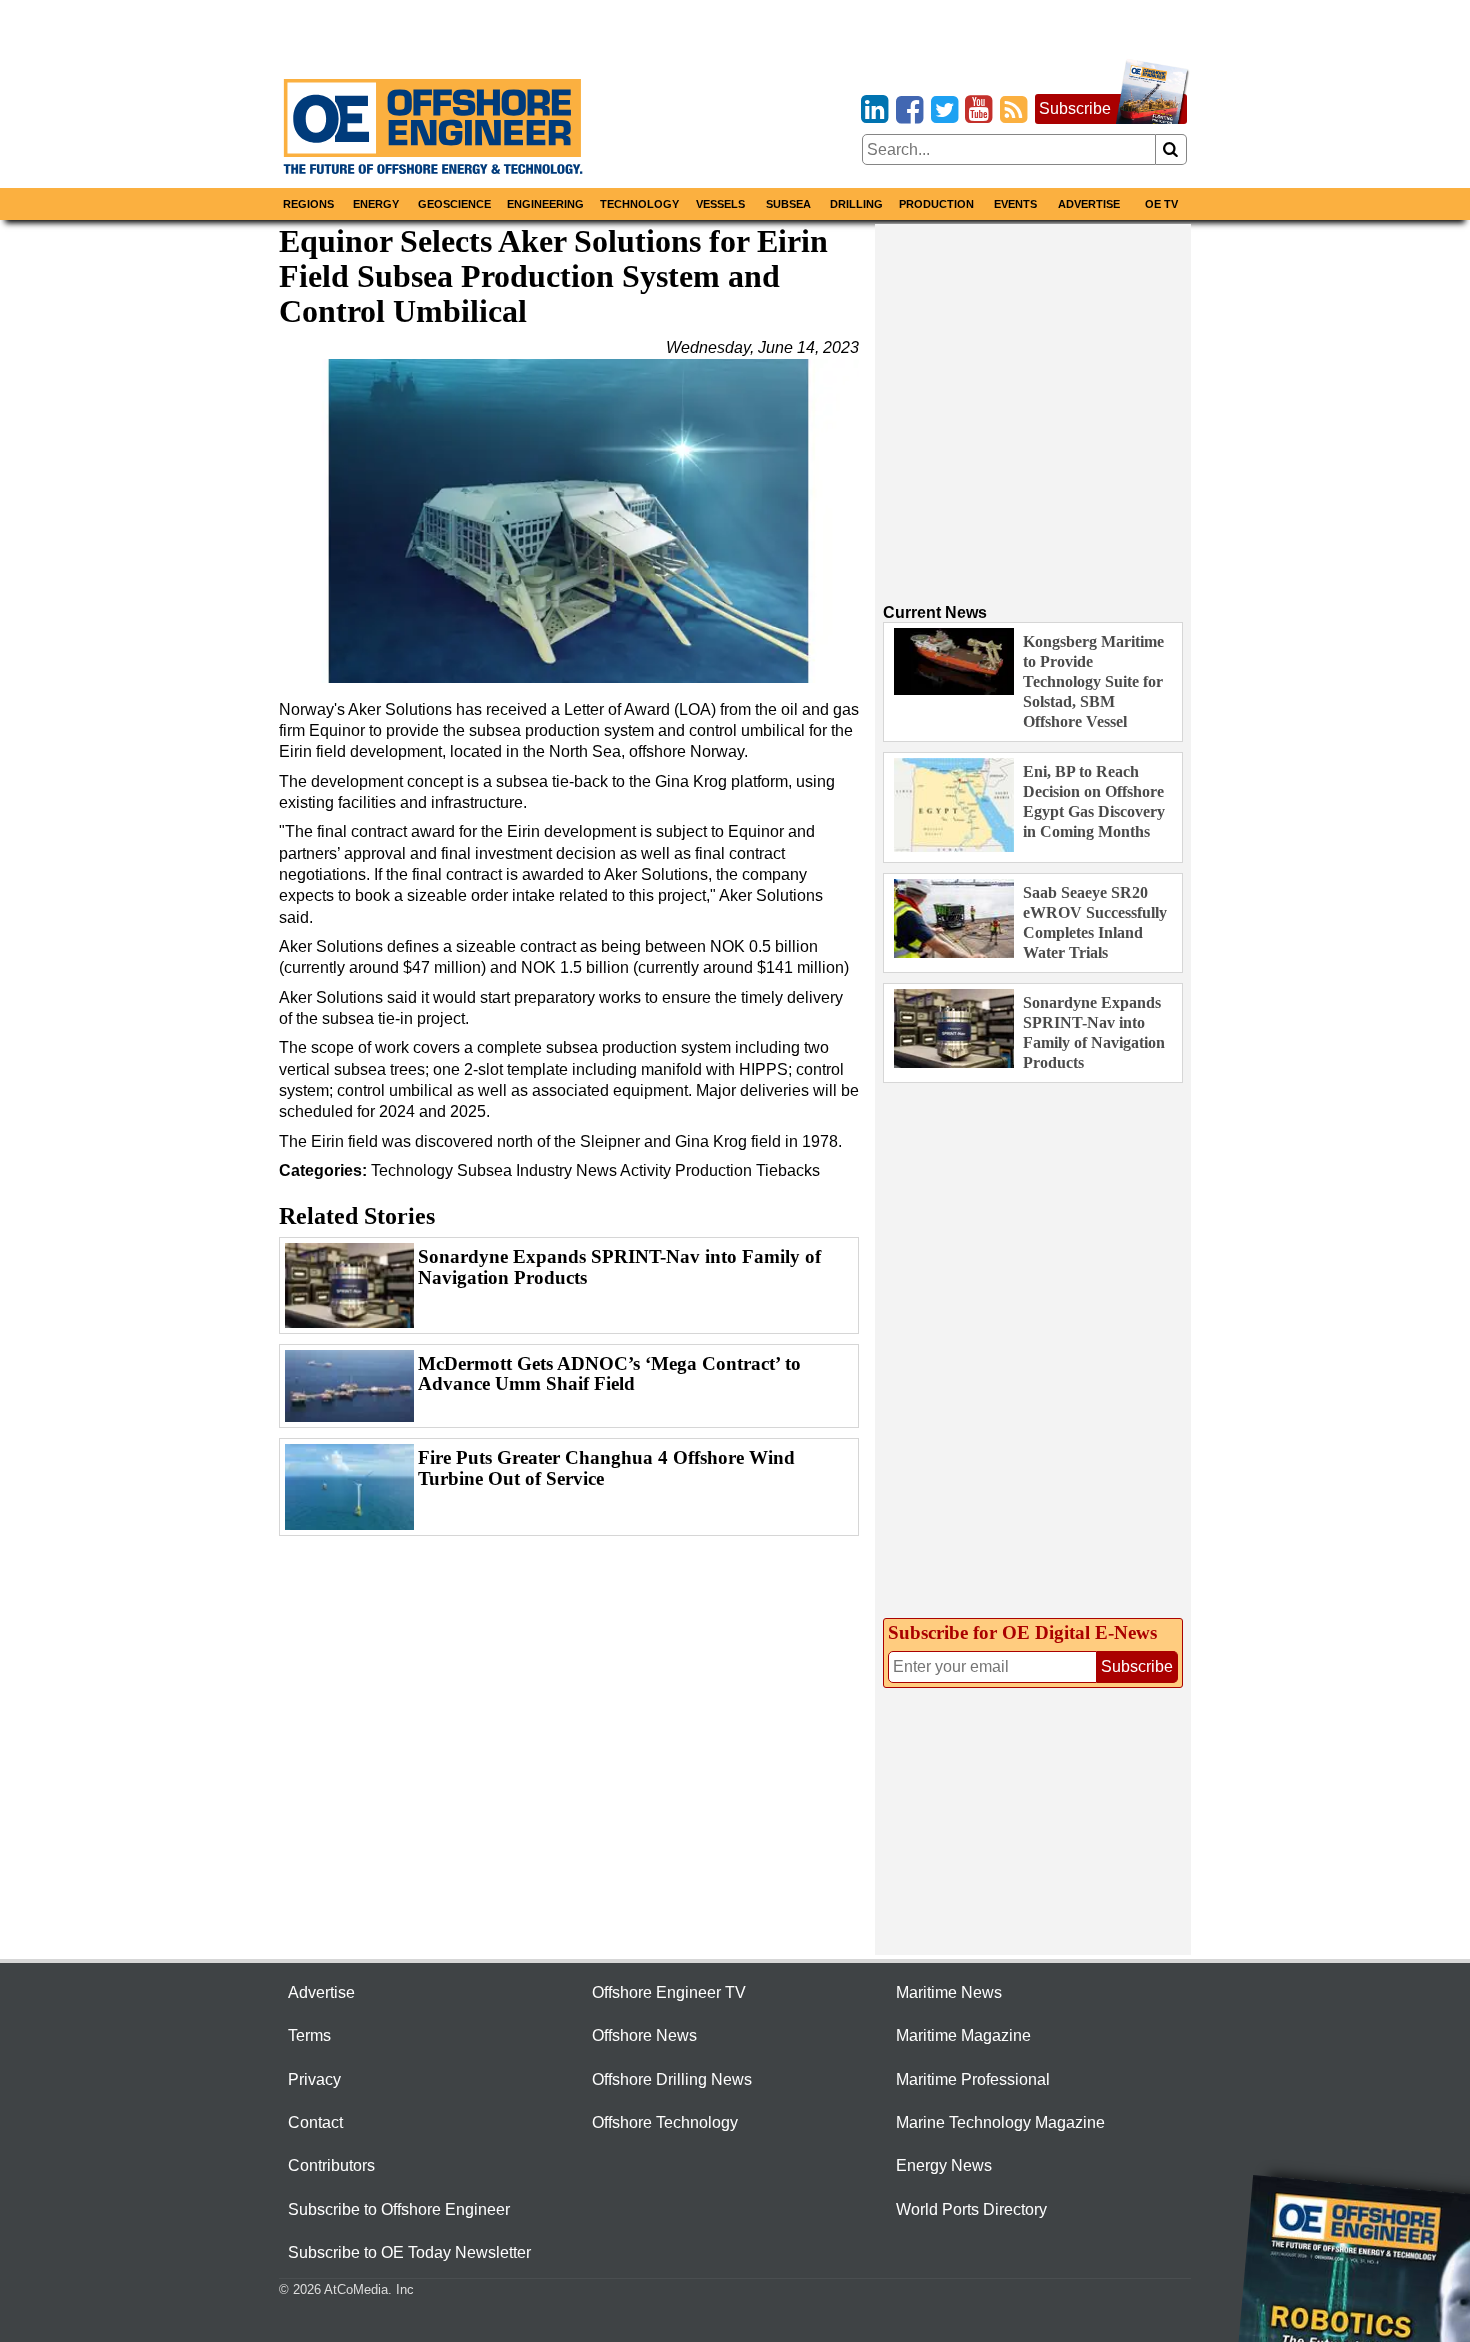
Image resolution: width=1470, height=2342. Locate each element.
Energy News (944, 2165)
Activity (645, 1170)
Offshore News (644, 2035)
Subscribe (1075, 108)
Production (936, 204)
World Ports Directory (971, 2209)
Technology (639, 204)
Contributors (331, 2165)
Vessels (720, 204)
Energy (376, 204)
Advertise (1089, 204)
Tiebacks (788, 1170)
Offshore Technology (665, 2122)
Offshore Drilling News (672, 2079)
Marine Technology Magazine (1000, 2122)
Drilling (856, 204)
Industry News (566, 1170)
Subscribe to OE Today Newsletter (409, 2252)
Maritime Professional (973, 2079)
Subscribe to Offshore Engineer (399, 2209)
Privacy (314, 2079)
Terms (309, 2035)
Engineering (545, 204)
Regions (308, 204)
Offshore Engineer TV (669, 1992)
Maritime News (949, 1992)
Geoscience (454, 204)
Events (1015, 204)
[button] (569, 521)
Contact (315, 2122)
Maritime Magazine (963, 2035)
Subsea (788, 204)
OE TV (1161, 204)
